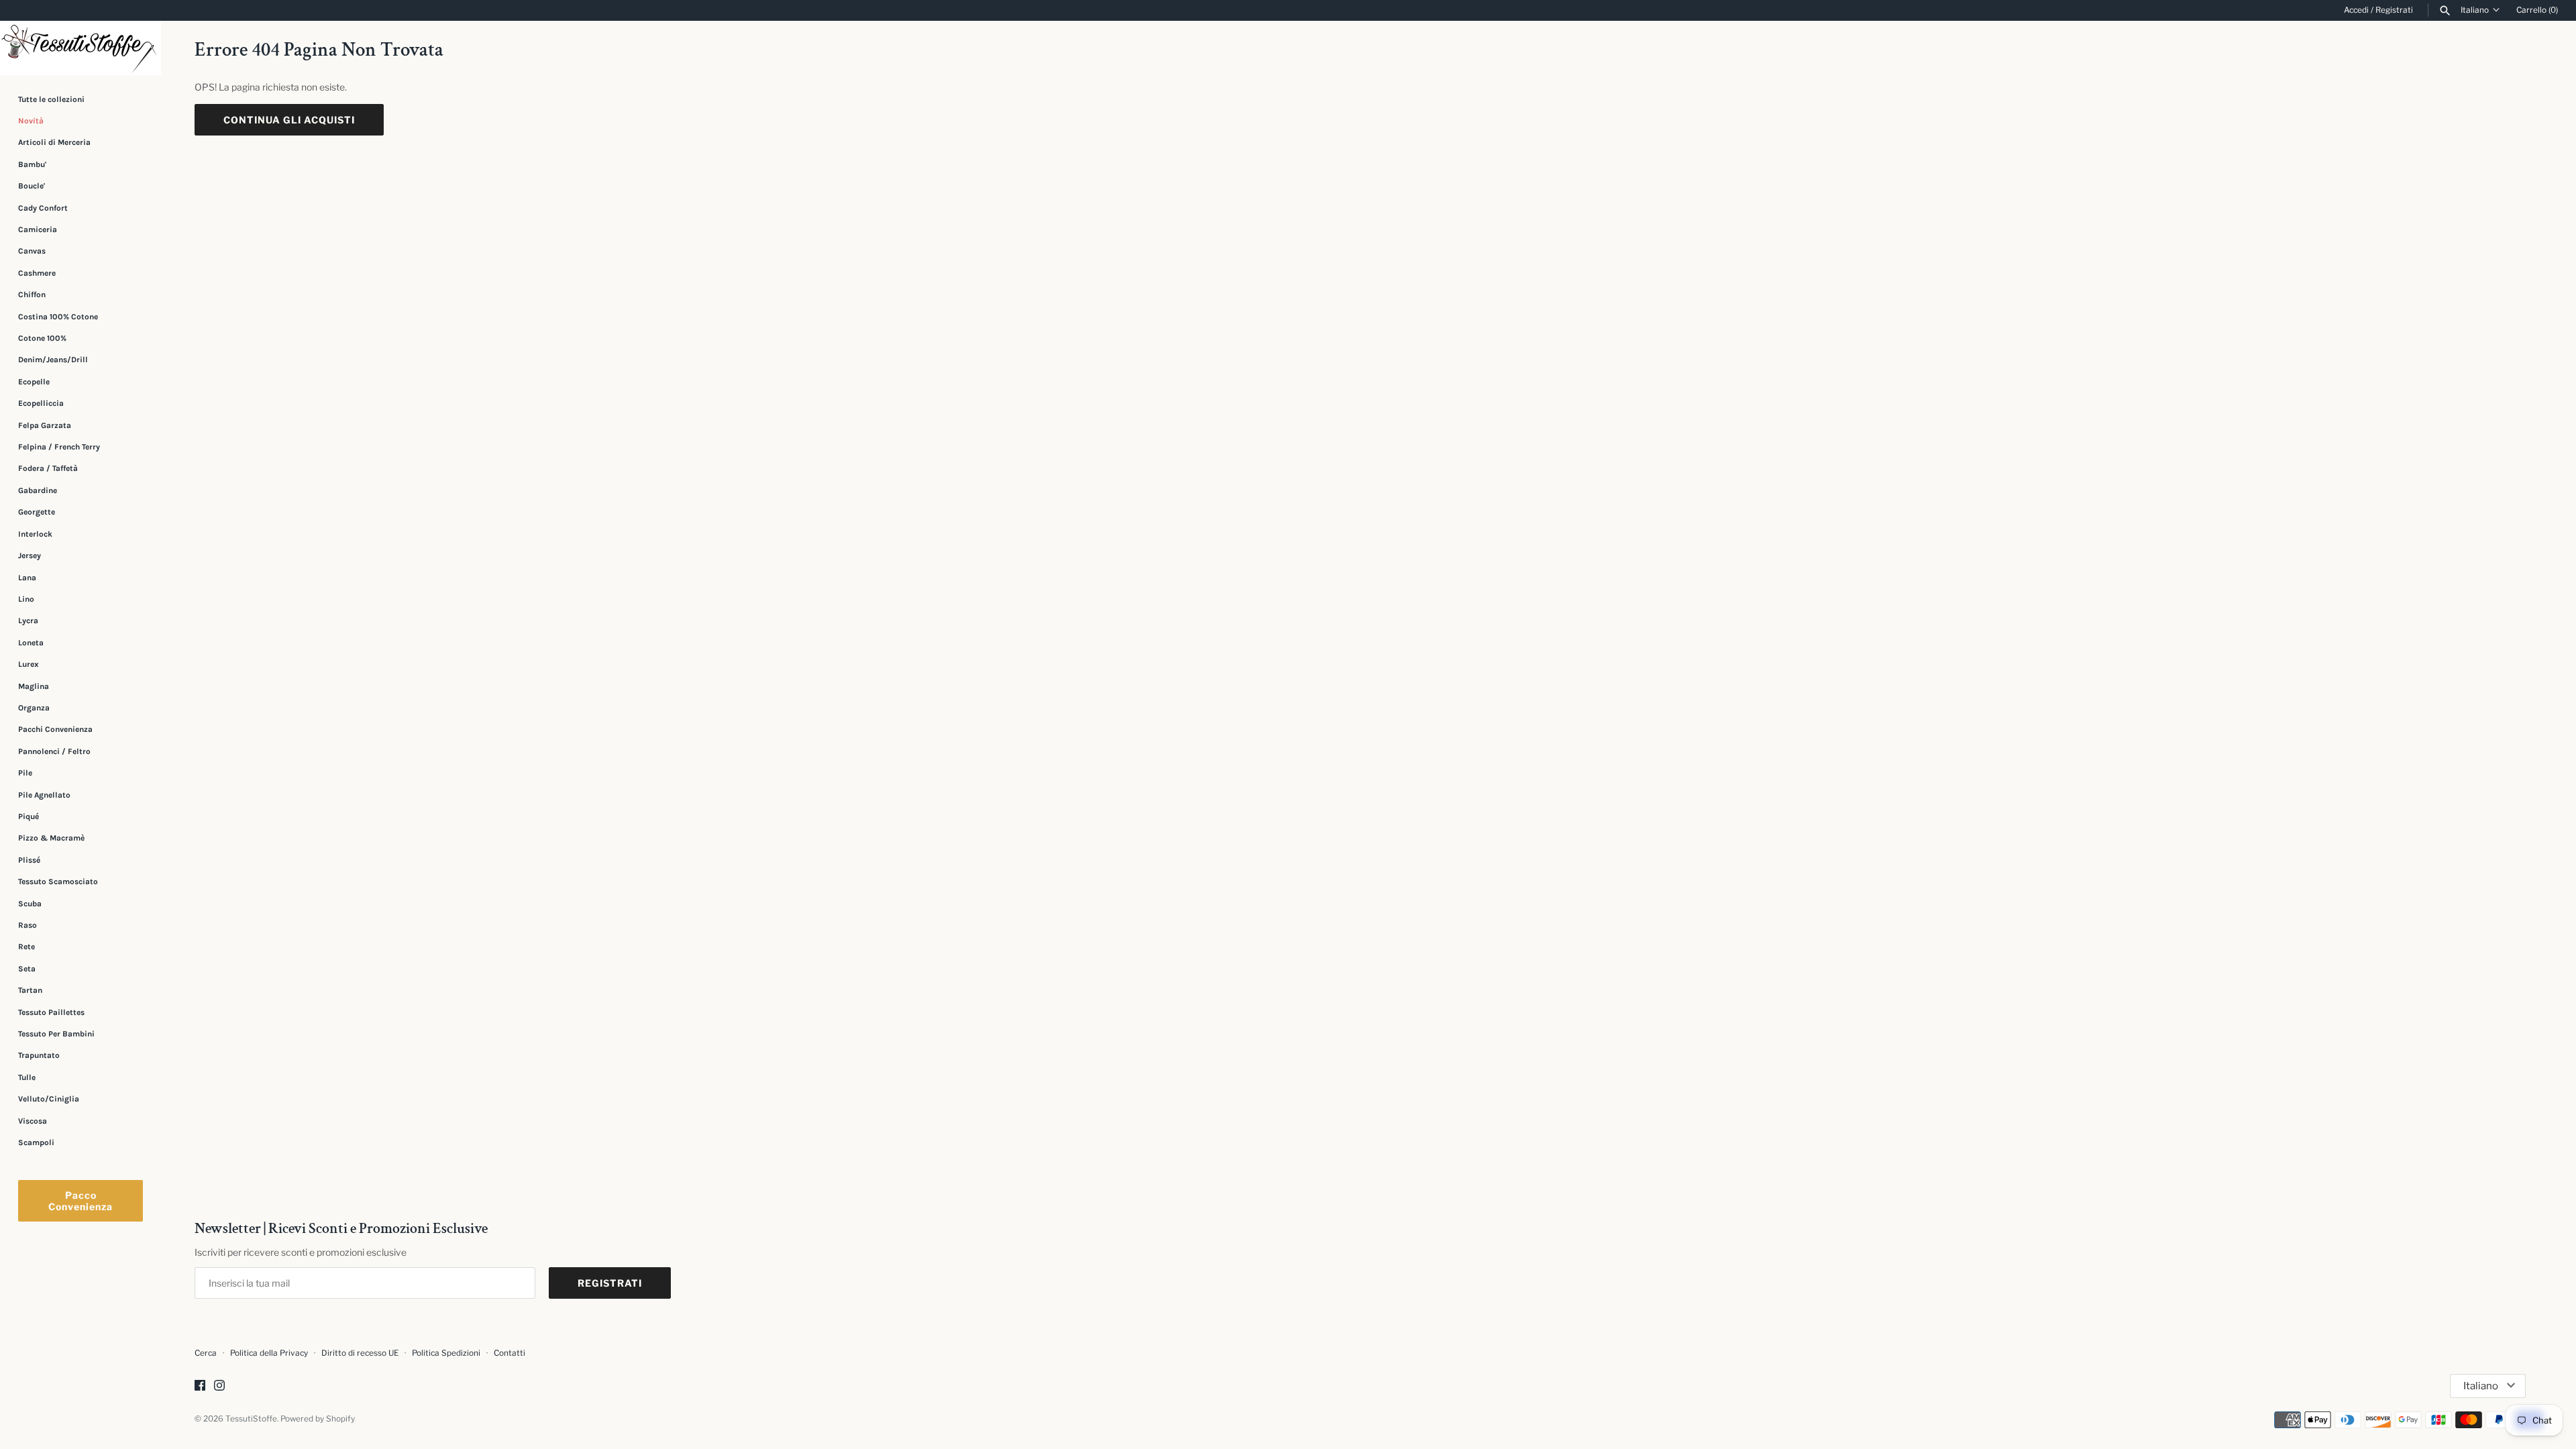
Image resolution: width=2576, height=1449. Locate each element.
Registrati (2394, 10)
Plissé (29, 860)
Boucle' (32, 186)
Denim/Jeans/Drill (53, 360)
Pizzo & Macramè (51, 838)
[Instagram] (219, 1386)
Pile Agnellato (44, 795)
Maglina (34, 686)
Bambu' (32, 164)
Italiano (2475, 10)
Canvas (32, 251)
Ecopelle (34, 382)
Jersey (30, 555)
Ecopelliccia (41, 403)
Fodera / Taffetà (48, 468)
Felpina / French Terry (59, 447)
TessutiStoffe (251, 1419)
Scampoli (36, 1142)
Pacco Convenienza (80, 1201)
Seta (27, 969)
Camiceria (38, 229)
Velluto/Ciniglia (49, 1099)
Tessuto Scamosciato (58, 881)
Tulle (27, 1077)
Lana (27, 578)
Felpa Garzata (45, 425)
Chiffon (32, 294)
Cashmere (37, 273)
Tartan (30, 990)
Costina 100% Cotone (58, 317)
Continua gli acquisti (289, 120)
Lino (26, 599)
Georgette (37, 512)
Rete (26, 947)
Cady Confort (43, 208)
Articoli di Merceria (54, 142)
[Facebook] (200, 1386)
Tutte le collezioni (51, 99)
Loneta (31, 643)
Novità (31, 121)
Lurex (29, 664)
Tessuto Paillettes (51, 1012)
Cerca (206, 1353)
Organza (34, 708)
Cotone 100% (42, 338)
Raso (28, 925)
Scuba (30, 904)
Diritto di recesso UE (360, 1353)
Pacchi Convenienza (55, 729)
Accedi (2356, 10)
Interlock (35, 534)
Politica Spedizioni (446, 1353)
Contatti (509, 1353)
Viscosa (33, 1121)
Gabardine (38, 490)
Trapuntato (39, 1055)
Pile (25, 773)
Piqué (29, 816)
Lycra (28, 621)
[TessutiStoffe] (80, 48)
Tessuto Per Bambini (56, 1034)
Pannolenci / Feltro (54, 751)
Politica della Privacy (269, 1353)
